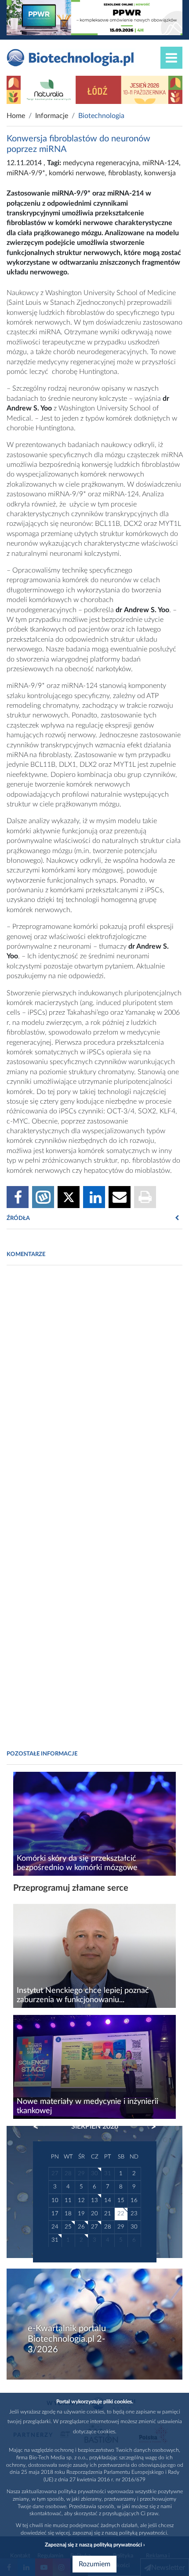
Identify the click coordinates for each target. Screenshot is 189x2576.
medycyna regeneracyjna (101, 163)
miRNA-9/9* (26, 173)
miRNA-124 (161, 163)
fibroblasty (124, 173)
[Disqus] (94, 1393)
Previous (40, 2127)
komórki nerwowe (77, 173)
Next (149, 2127)
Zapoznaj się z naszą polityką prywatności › (95, 2545)
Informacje (52, 116)
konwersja (160, 173)
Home (16, 116)
